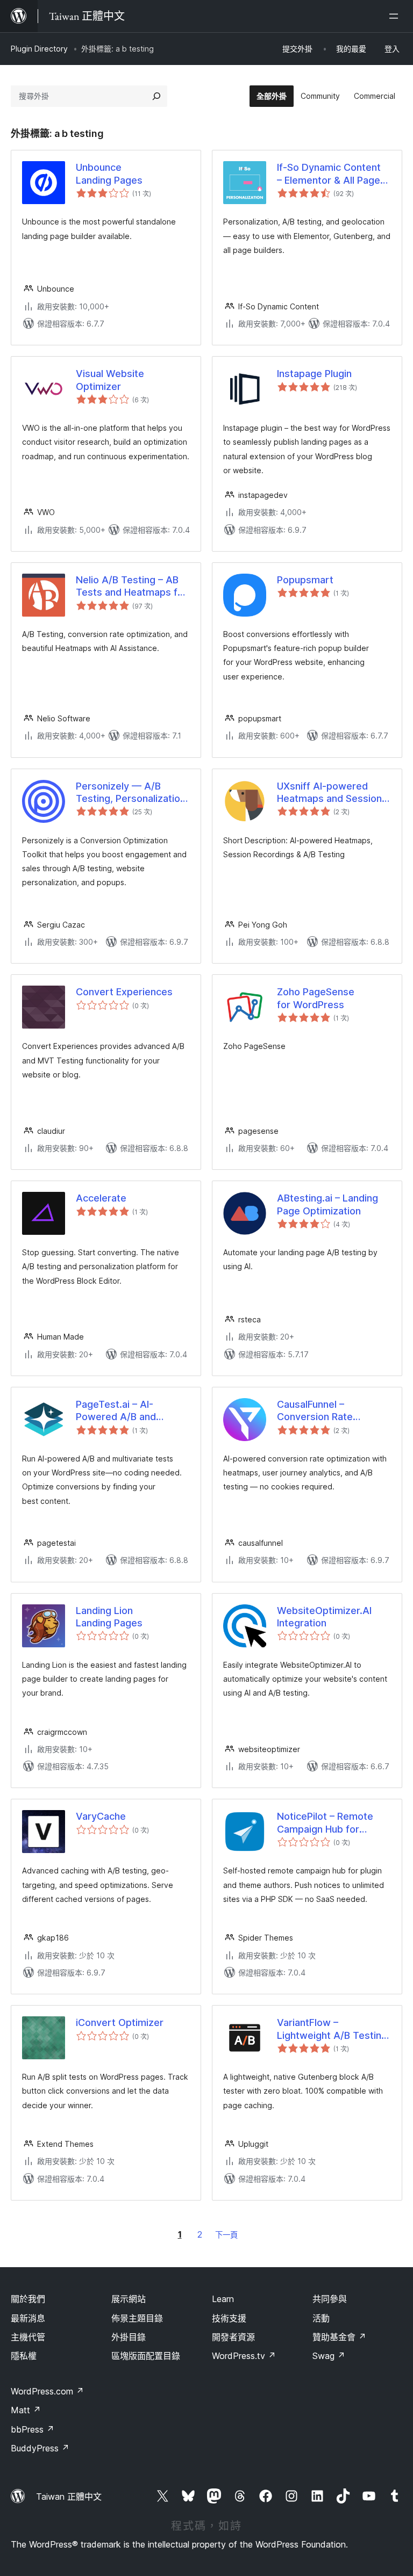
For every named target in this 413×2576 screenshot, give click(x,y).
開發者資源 (233, 2337)
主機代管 (28, 2337)
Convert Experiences (124, 992)
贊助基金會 (339, 2337)
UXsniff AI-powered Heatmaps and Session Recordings (329, 793)
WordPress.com (47, 2391)
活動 (321, 2318)
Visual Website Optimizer (110, 380)
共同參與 (330, 2299)
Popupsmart (305, 580)
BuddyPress (40, 2448)
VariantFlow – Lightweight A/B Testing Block (332, 2029)
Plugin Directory (39, 49)
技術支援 (229, 2318)
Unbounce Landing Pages (109, 173)
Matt (26, 2410)
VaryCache (101, 1816)
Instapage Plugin (314, 374)
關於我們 (28, 2299)
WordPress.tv (244, 2356)
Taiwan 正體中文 (69, 2497)
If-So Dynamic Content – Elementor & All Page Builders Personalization (332, 174)
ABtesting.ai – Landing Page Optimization (327, 1204)
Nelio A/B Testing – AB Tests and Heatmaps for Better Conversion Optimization (131, 587)
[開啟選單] (396, 16)
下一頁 (226, 2235)
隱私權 (24, 2356)
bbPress (33, 2429)
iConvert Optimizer (120, 2023)
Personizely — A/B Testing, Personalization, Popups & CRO (132, 793)
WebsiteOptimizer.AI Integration (324, 1617)
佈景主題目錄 (137, 2318)
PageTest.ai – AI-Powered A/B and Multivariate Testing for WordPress (129, 1411)
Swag (329, 2356)
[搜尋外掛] (156, 96)
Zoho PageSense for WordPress (316, 998)
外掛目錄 (129, 2337)
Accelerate (101, 1198)
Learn (223, 2299)
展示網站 (129, 2299)
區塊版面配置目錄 (146, 2356)
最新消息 (28, 2318)
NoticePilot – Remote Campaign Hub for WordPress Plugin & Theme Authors (325, 1823)
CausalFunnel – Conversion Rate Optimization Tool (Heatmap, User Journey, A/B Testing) (334, 1411)
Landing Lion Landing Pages (109, 1617)
